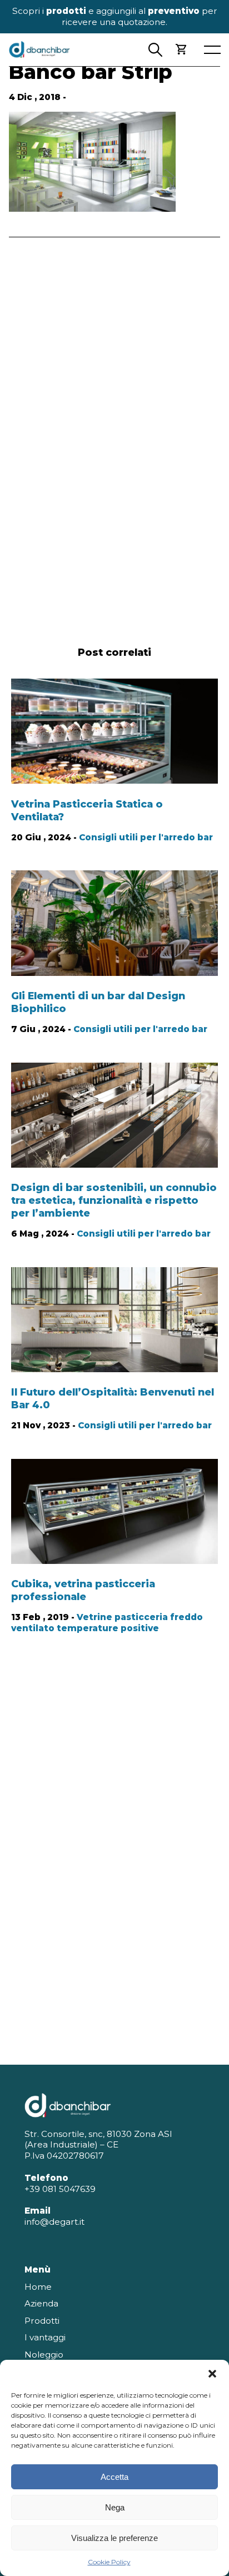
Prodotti (42, 2321)
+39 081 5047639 (60, 2189)
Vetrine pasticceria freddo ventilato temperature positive (107, 1623)
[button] (212, 2374)
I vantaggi (45, 2337)
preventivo (174, 11)
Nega (115, 2507)
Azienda (41, 2303)
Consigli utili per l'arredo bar (146, 837)
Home (38, 2287)
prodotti (66, 11)
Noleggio (44, 2355)
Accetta (114, 2477)
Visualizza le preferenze (114, 2538)
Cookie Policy (109, 2562)
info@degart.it (54, 2222)
